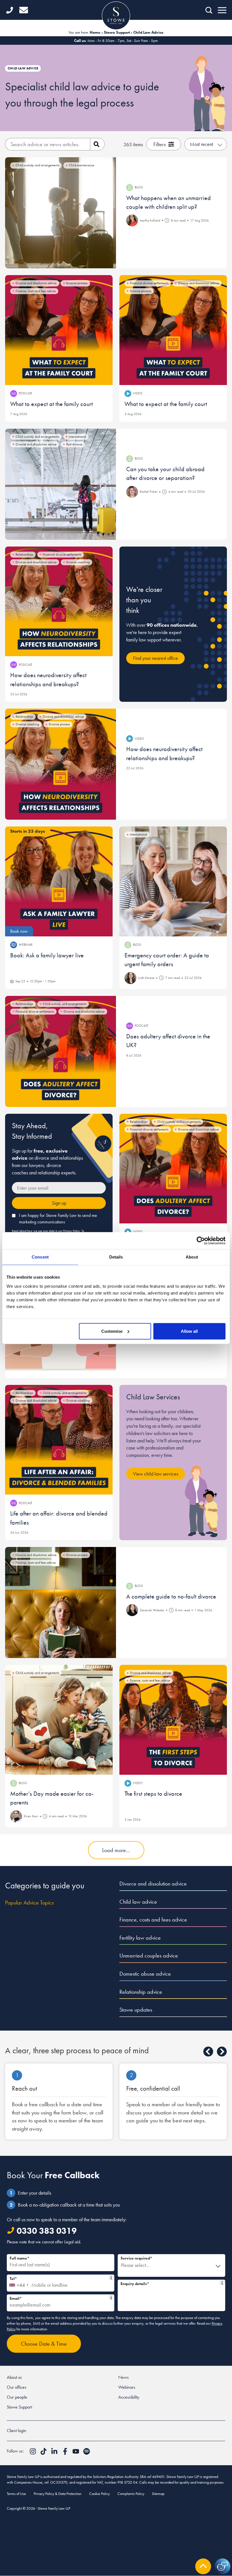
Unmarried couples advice (149, 1956)
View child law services (156, 1474)
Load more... (116, 1850)
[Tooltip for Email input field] (111, 2297)
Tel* (59, 2278)
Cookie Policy (99, 2494)
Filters (160, 144)
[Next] (222, 2052)
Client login (17, 2431)
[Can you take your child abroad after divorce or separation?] (61, 484)
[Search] (97, 144)
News (123, 2377)
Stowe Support (117, 32)
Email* (59, 2298)
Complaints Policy (131, 2494)
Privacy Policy (71, 1231)
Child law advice (138, 1902)
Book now (19, 931)
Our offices (17, 2387)
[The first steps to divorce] (173, 1720)
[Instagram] (33, 2453)
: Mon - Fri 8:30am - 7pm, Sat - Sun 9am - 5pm (116, 41)
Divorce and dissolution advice (153, 1884)
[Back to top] (203, 2566)
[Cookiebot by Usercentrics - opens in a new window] (201, 1241)
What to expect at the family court (51, 404)
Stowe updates (136, 2010)
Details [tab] (116, 1257)
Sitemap (158, 2494)
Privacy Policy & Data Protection (58, 2494)
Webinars (127, 2387)
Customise (112, 1331)
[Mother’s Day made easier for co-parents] (59, 1720)
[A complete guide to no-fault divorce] (61, 1602)
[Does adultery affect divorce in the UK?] (61, 1051)
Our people (17, 2397)
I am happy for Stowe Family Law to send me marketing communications (58, 1219)
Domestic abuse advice (145, 1974)
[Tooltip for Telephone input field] (111, 2278)
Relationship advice (141, 1992)
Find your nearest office (155, 658)
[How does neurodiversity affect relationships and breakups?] (59, 602)
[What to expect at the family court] (59, 330)
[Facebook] (66, 2453)
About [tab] (192, 1257)
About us (14, 2377)
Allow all (189, 1331)
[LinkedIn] (55, 2453)
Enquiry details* (170, 2283)
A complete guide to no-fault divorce (171, 1596)
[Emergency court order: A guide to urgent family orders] (173, 881)
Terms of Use (16, 2494)
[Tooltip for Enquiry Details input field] (222, 2283)
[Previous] (208, 2052)
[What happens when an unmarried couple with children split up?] (61, 213)
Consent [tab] (40, 1257)
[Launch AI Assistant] (222, 2566)
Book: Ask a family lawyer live (47, 955)
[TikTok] (44, 2453)
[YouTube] (76, 2453)
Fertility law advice (140, 1938)
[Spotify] (87, 2453)
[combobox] (19, 2283)
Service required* (136, 2258)
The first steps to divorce (153, 1794)
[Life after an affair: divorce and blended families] (59, 1440)
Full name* (20, 2258)
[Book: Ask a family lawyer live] (59, 881)
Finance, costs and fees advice (153, 1920)
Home (95, 32)
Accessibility (129, 2397)
